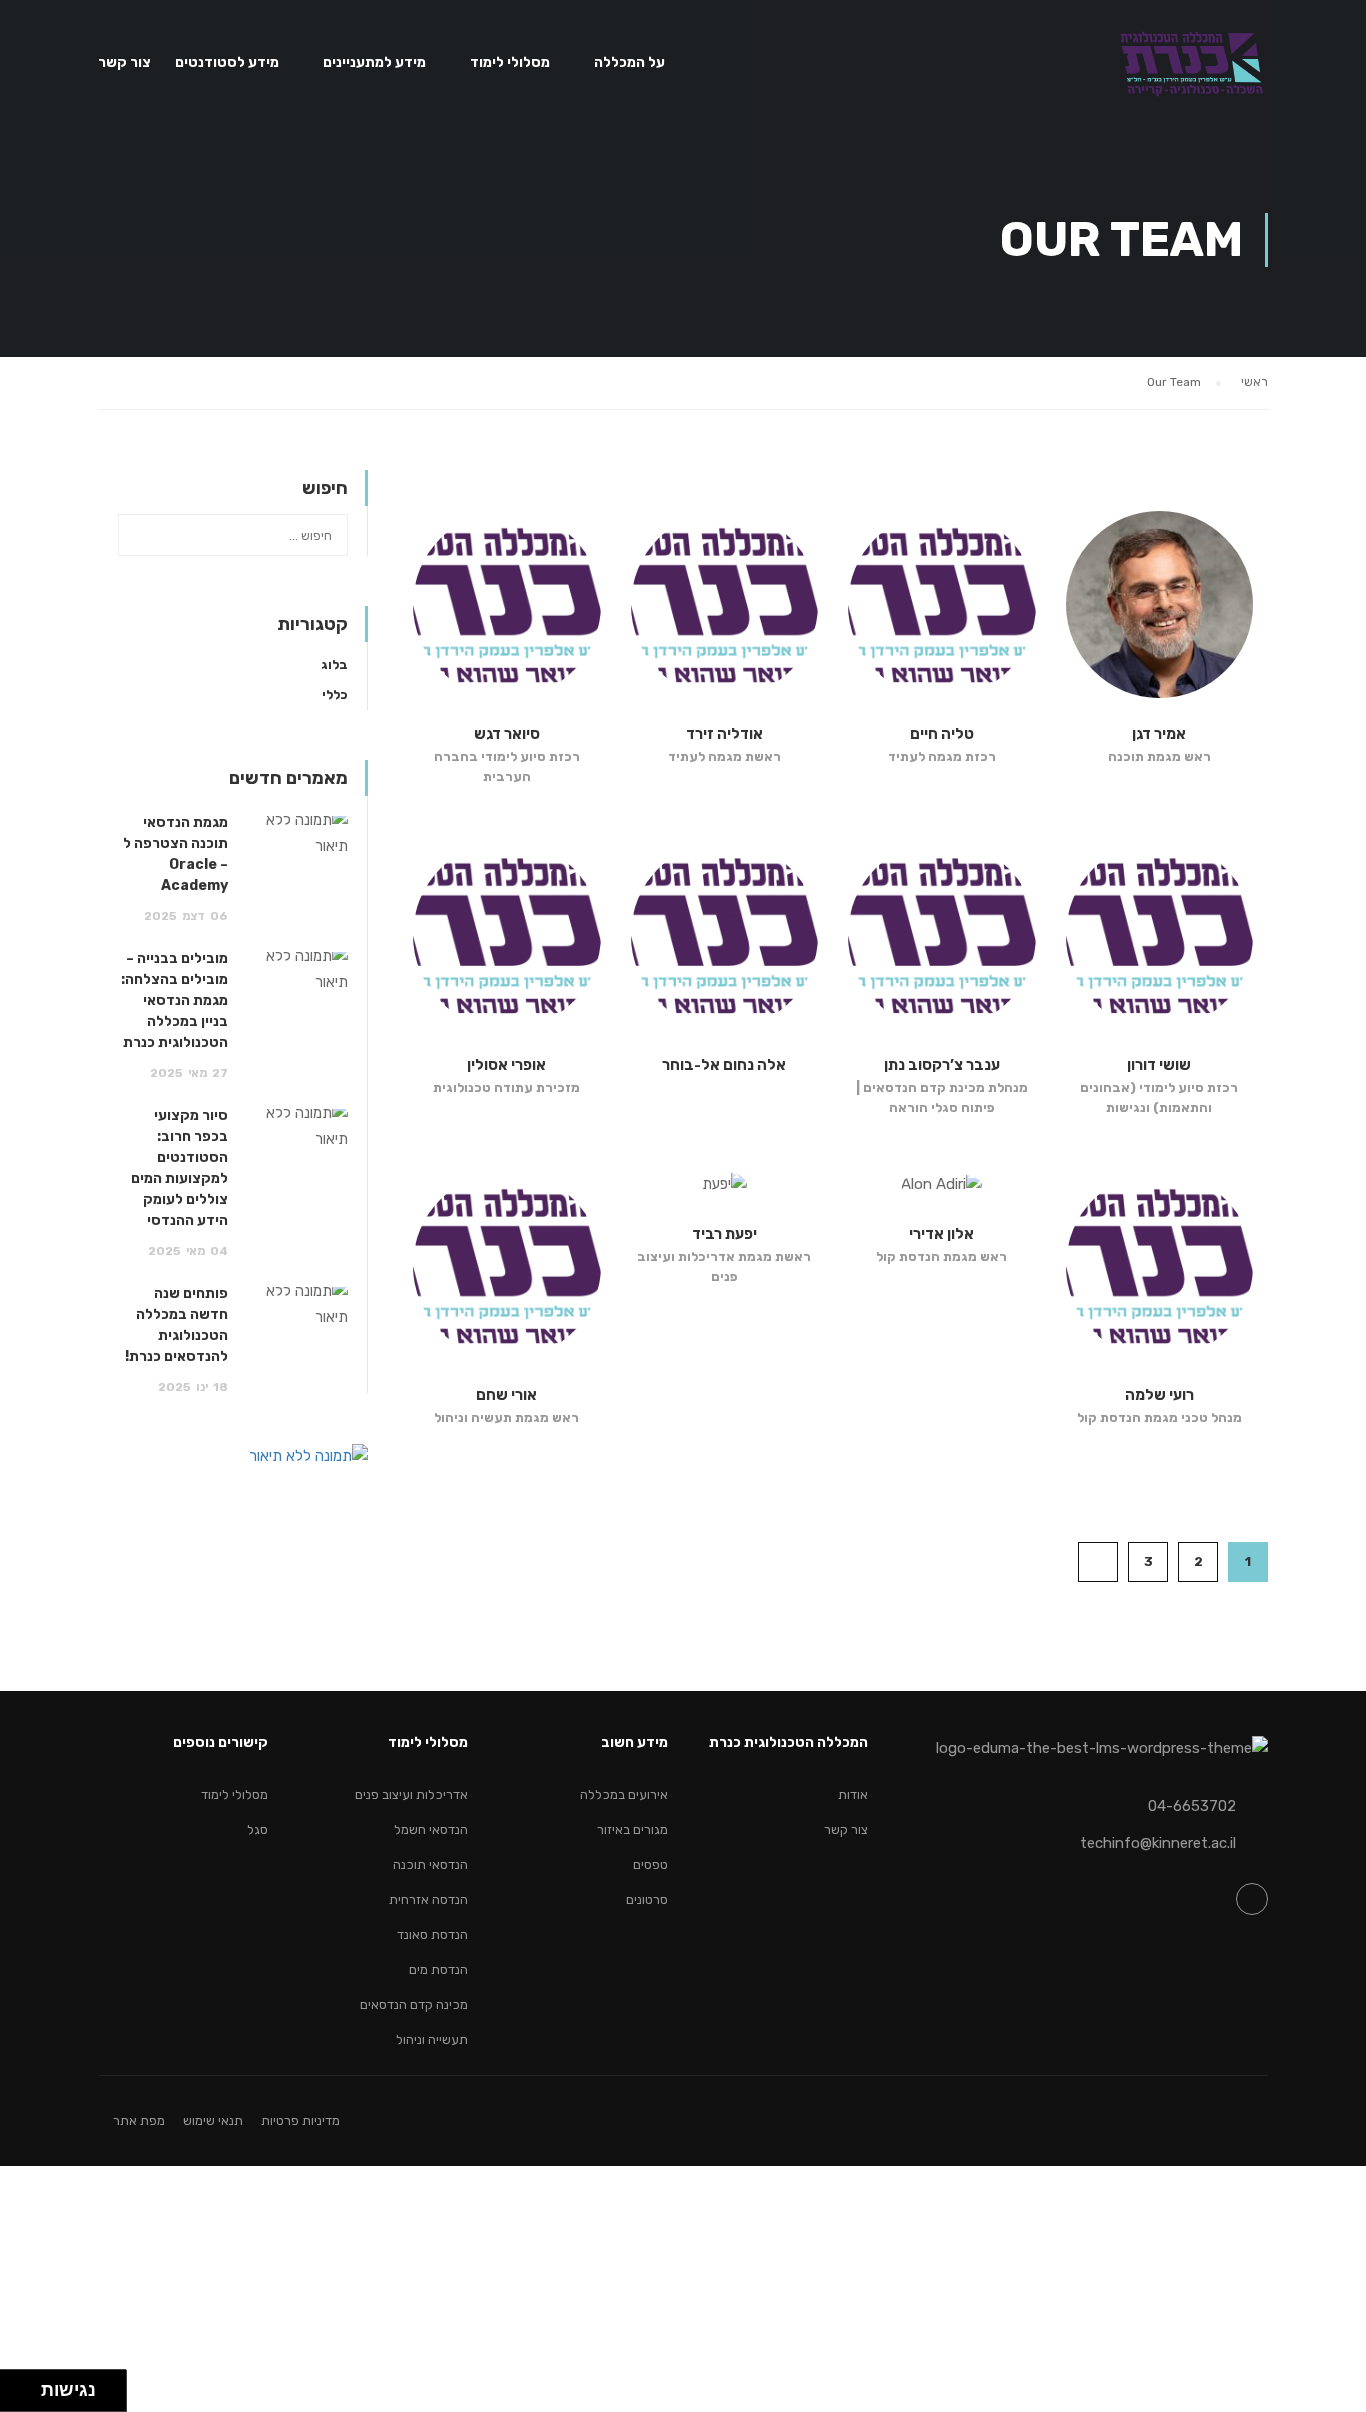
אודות (853, 1794)
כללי (335, 694)
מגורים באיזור (632, 1829)
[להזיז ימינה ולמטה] (26, 2396)
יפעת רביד (724, 1234)
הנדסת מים (438, 1969)
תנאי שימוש (213, 2120)
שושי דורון (1159, 1065)
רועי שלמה (1159, 1395)
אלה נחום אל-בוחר (724, 1065)
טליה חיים (942, 734)
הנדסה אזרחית (428, 1899)
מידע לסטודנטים (227, 62)
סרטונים (647, 1899)
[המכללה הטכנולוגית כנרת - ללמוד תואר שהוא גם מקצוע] (1191, 71)
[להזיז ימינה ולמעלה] (26, 2385)
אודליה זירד (724, 734)
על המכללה (629, 62)
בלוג (334, 664)
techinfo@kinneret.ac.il (1158, 1843)
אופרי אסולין (506, 1065)
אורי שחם (506, 1395)
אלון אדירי (941, 1234)
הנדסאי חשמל (431, 1829)
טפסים (650, 1864)
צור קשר (124, 62)
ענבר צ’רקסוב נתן (942, 1065)
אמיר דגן (1159, 734)
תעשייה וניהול (432, 2039)
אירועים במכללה (624, 1794)
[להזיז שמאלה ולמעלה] (15, 2385)
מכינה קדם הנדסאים (414, 2004)
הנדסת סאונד (432, 1934)
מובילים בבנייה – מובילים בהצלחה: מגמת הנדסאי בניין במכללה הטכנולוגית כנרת (174, 1000)
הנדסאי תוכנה (430, 1864)
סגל (257, 1829)
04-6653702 (1192, 1806)
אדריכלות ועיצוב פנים (411, 1794)
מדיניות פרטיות (300, 2120)
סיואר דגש (507, 734)
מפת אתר (139, 2120)
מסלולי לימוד (510, 62)
